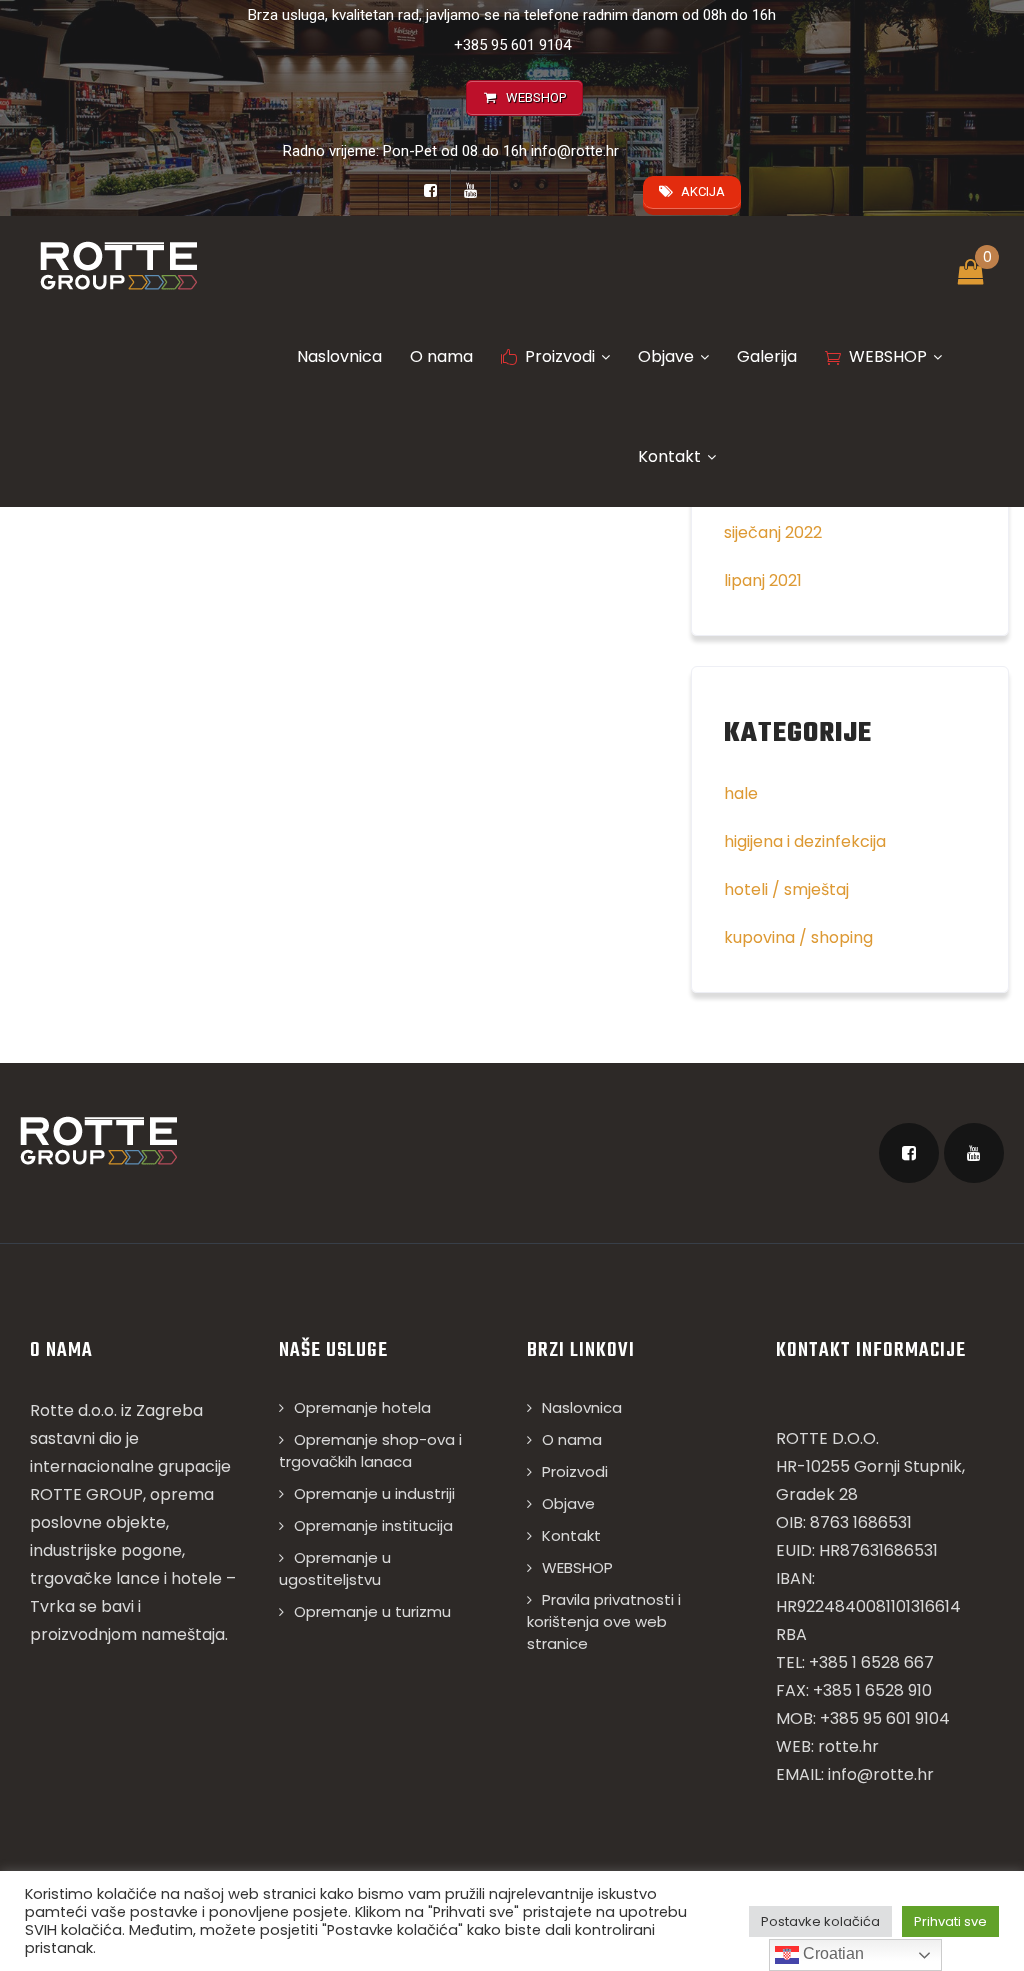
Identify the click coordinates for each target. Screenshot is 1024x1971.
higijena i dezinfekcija (805, 841)
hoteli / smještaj (786, 889)
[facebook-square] (431, 191)
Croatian (831, 1953)
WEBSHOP (888, 356)
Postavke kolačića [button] (820, 1921)
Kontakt (669, 456)
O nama (441, 356)
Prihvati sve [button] (950, 1921)
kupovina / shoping (798, 937)
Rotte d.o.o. (73, 1410)
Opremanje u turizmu (372, 1611)
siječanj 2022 (773, 532)
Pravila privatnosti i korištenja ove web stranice (604, 1621)
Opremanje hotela (362, 1407)
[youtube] (471, 191)
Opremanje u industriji (374, 1493)
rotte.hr (848, 1746)
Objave (666, 356)
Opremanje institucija (373, 1525)
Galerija (767, 356)
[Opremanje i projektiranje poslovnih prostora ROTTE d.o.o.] (117, 265)
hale (741, 793)
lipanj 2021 (763, 580)
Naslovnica (339, 356)
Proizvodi (560, 356)
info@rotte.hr (575, 151)
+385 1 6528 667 (871, 1662)
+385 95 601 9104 (512, 45)
